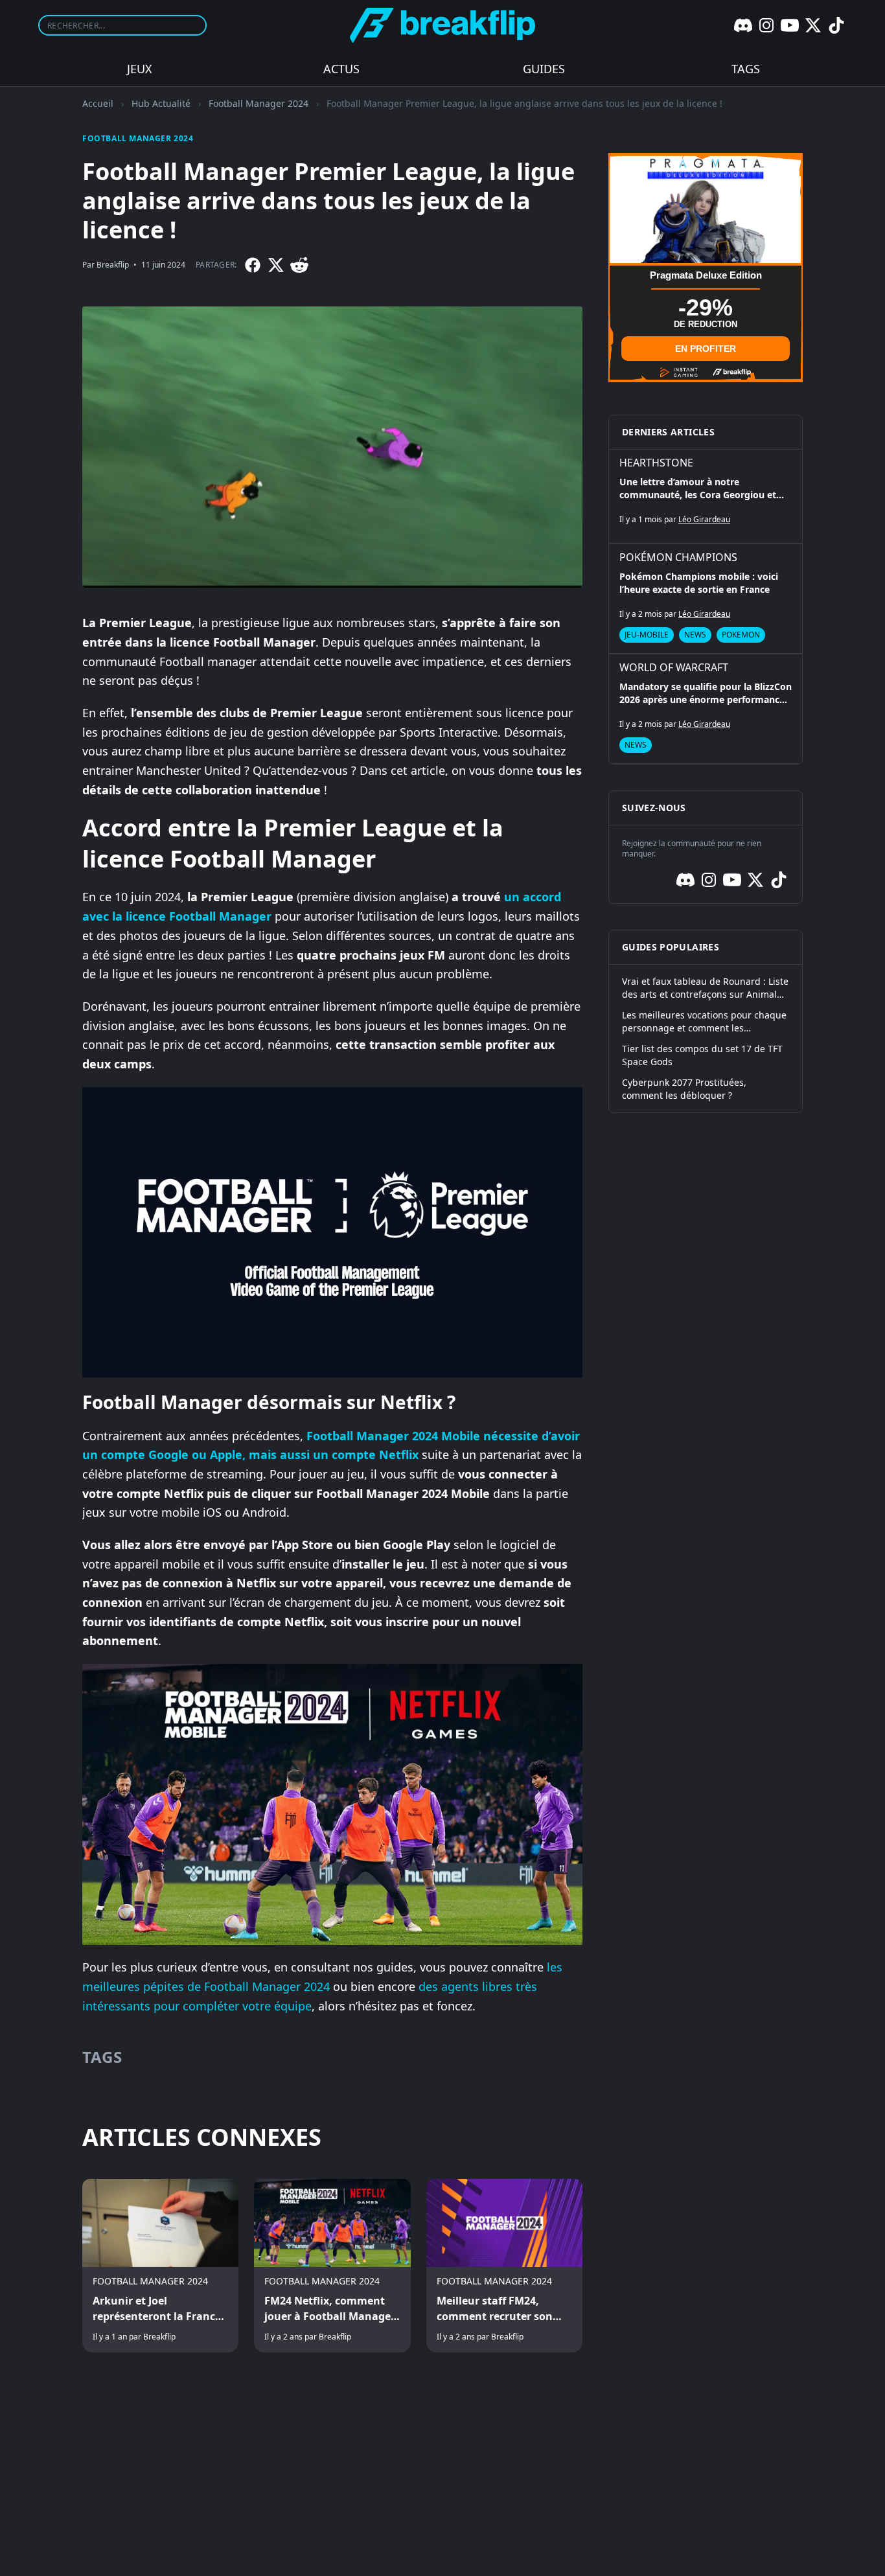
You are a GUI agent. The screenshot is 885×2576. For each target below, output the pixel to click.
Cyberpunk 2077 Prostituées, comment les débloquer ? (684, 1089)
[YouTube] (790, 25)
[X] (813, 25)
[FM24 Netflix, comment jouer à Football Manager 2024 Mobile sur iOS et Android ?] (332, 2266)
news (695, 635)
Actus (341, 69)
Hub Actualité (161, 103)
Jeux (140, 69)
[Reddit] (299, 265)
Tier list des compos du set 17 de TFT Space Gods (702, 1055)
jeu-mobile (647, 635)
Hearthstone (656, 463)
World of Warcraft (674, 667)
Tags (746, 69)
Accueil (98, 103)
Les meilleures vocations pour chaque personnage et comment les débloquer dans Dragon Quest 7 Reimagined (704, 1022)
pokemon (741, 635)
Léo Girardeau (704, 519)
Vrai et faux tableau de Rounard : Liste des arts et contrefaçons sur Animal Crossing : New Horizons (705, 988)
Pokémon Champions (678, 557)
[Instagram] (766, 25)
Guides (544, 69)
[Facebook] (253, 265)
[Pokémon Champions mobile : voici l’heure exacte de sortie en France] (706, 599)
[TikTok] (836, 25)
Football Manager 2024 (259, 103)
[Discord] (743, 25)
